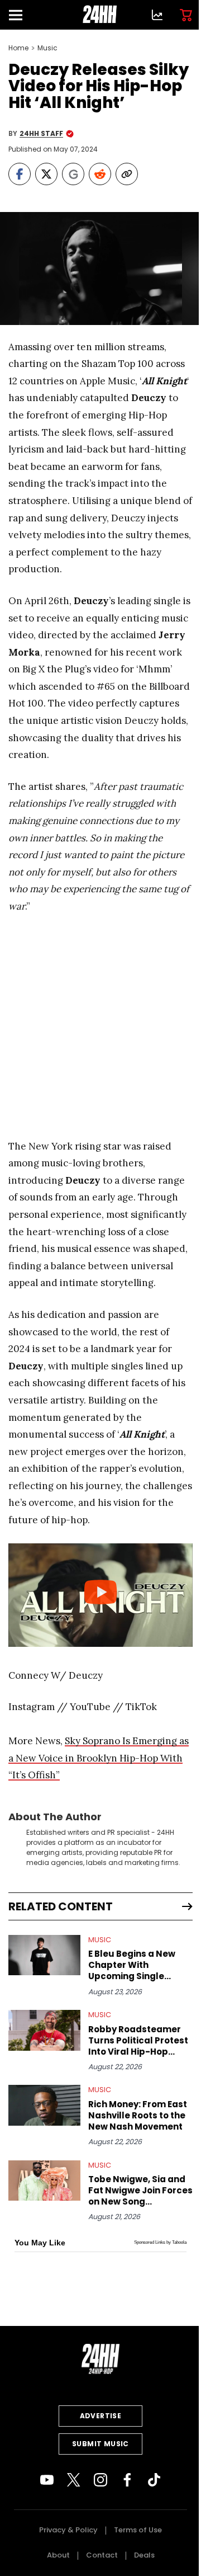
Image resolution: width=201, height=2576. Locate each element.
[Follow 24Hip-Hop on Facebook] (127, 2480)
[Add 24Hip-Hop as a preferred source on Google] (73, 174)
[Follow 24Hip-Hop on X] (74, 2480)
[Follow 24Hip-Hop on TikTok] (154, 2480)
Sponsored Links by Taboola (160, 2242)
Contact (102, 2555)
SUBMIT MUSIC (100, 2444)
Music (47, 48)
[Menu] (20, 15)
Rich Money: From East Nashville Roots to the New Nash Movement (138, 2116)
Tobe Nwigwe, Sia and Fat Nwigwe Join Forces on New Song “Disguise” (140, 2191)
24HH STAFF (41, 134)
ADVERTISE (101, 2416)
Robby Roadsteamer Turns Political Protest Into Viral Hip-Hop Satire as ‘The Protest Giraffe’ (138, 2041)
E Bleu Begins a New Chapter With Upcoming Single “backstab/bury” (132, 1965)
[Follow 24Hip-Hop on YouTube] (47, 2480)
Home (18, 48)
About (58, 2555)
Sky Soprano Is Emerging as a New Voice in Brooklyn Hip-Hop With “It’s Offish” (99, 1758)
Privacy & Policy (68, 2530)
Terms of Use (138, 2530)
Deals (144, 2555)
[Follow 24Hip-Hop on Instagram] (100, 2480)
